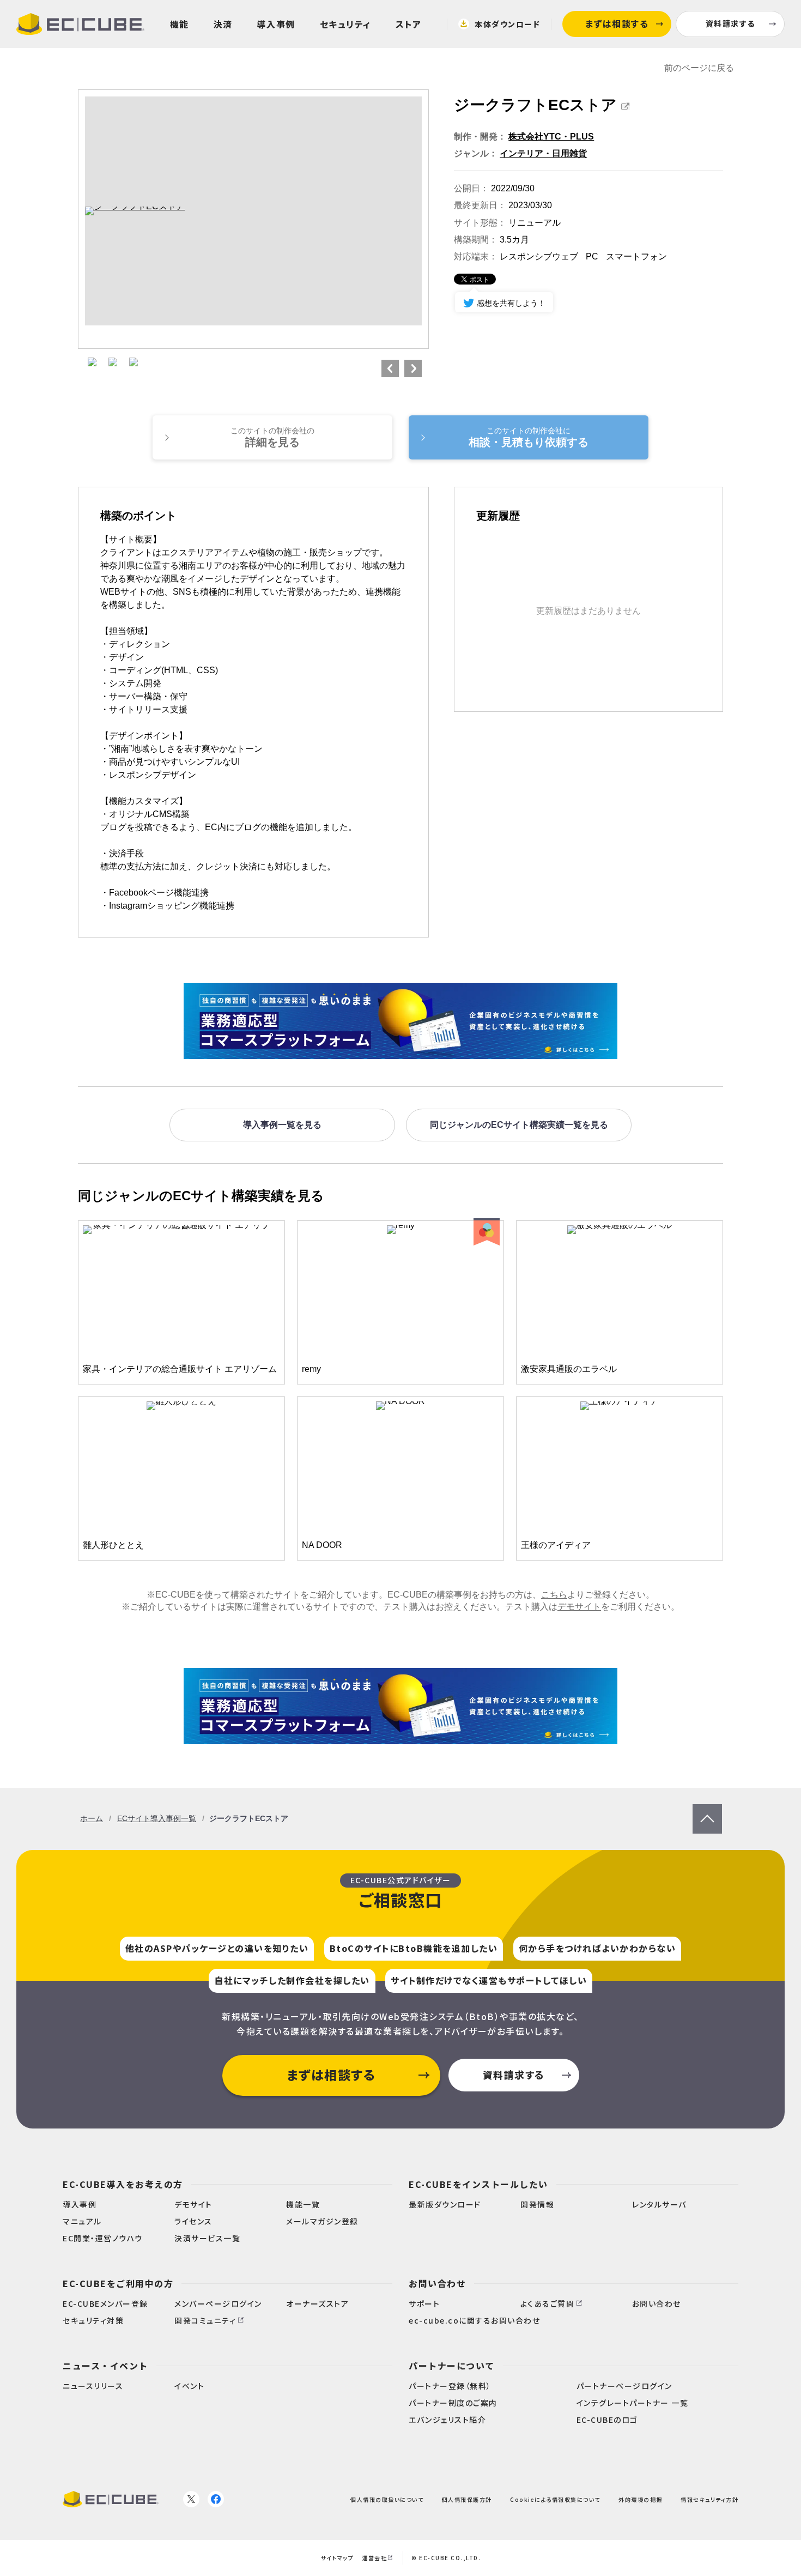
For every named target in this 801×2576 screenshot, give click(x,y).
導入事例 (276, 24)
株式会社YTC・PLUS (551, 137)
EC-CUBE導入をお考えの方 (123, 2184)
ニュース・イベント (105, 2366)
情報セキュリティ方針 (709, 2499)
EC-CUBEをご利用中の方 (118, 2283)
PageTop (707, 1809)
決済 (223, 24)
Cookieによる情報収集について (555, 2499)
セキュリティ (345, 24)
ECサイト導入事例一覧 (157, 1818)
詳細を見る (272, 437)
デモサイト (579, 1607)
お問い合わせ (437, 2283)
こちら (554, 1595)
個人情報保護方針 (467, 2499)
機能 (180, 24)
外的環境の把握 (641, 2499)
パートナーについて (452, 2366)
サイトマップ (337, 2558)
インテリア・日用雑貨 (543, 153)
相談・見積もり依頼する (529, 437)
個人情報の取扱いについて (387, 2499)
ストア (409, 24)
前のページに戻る (699, 68)
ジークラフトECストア (535, 105)
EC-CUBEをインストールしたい (478, 2184)
